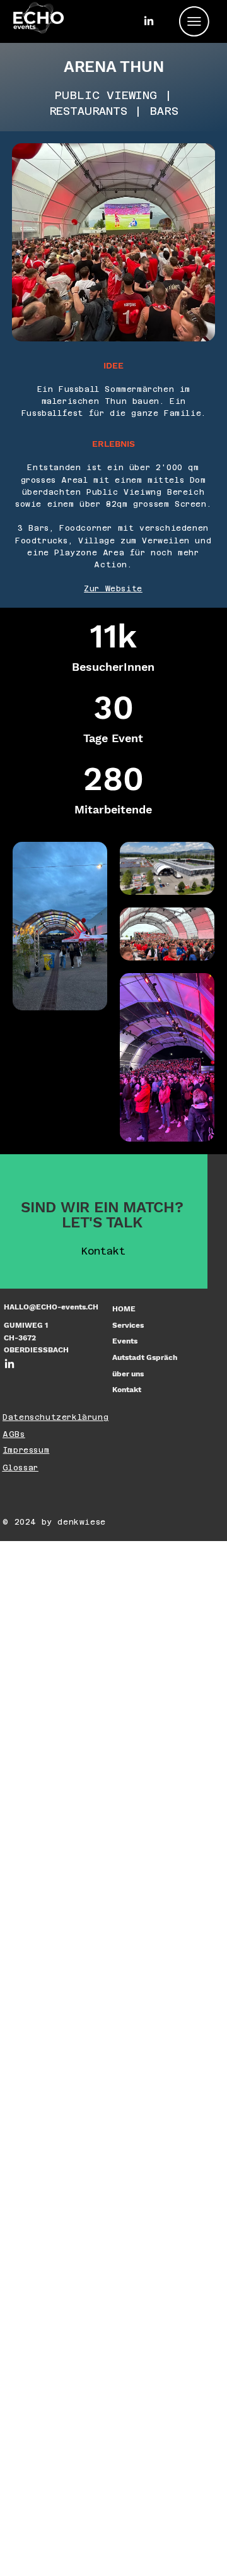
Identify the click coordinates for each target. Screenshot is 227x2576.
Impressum (26, 1450)
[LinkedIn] (149, 21)
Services (128, 1325)
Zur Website (113, 589)
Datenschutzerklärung (55, 1417)
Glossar (20, 1468)
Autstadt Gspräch (145, 1357)
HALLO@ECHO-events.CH (51, 1307)
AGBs (14, 1434)
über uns (128, 1374)
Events (125, 1341)
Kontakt (127, 1390)
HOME (124, 1309)
